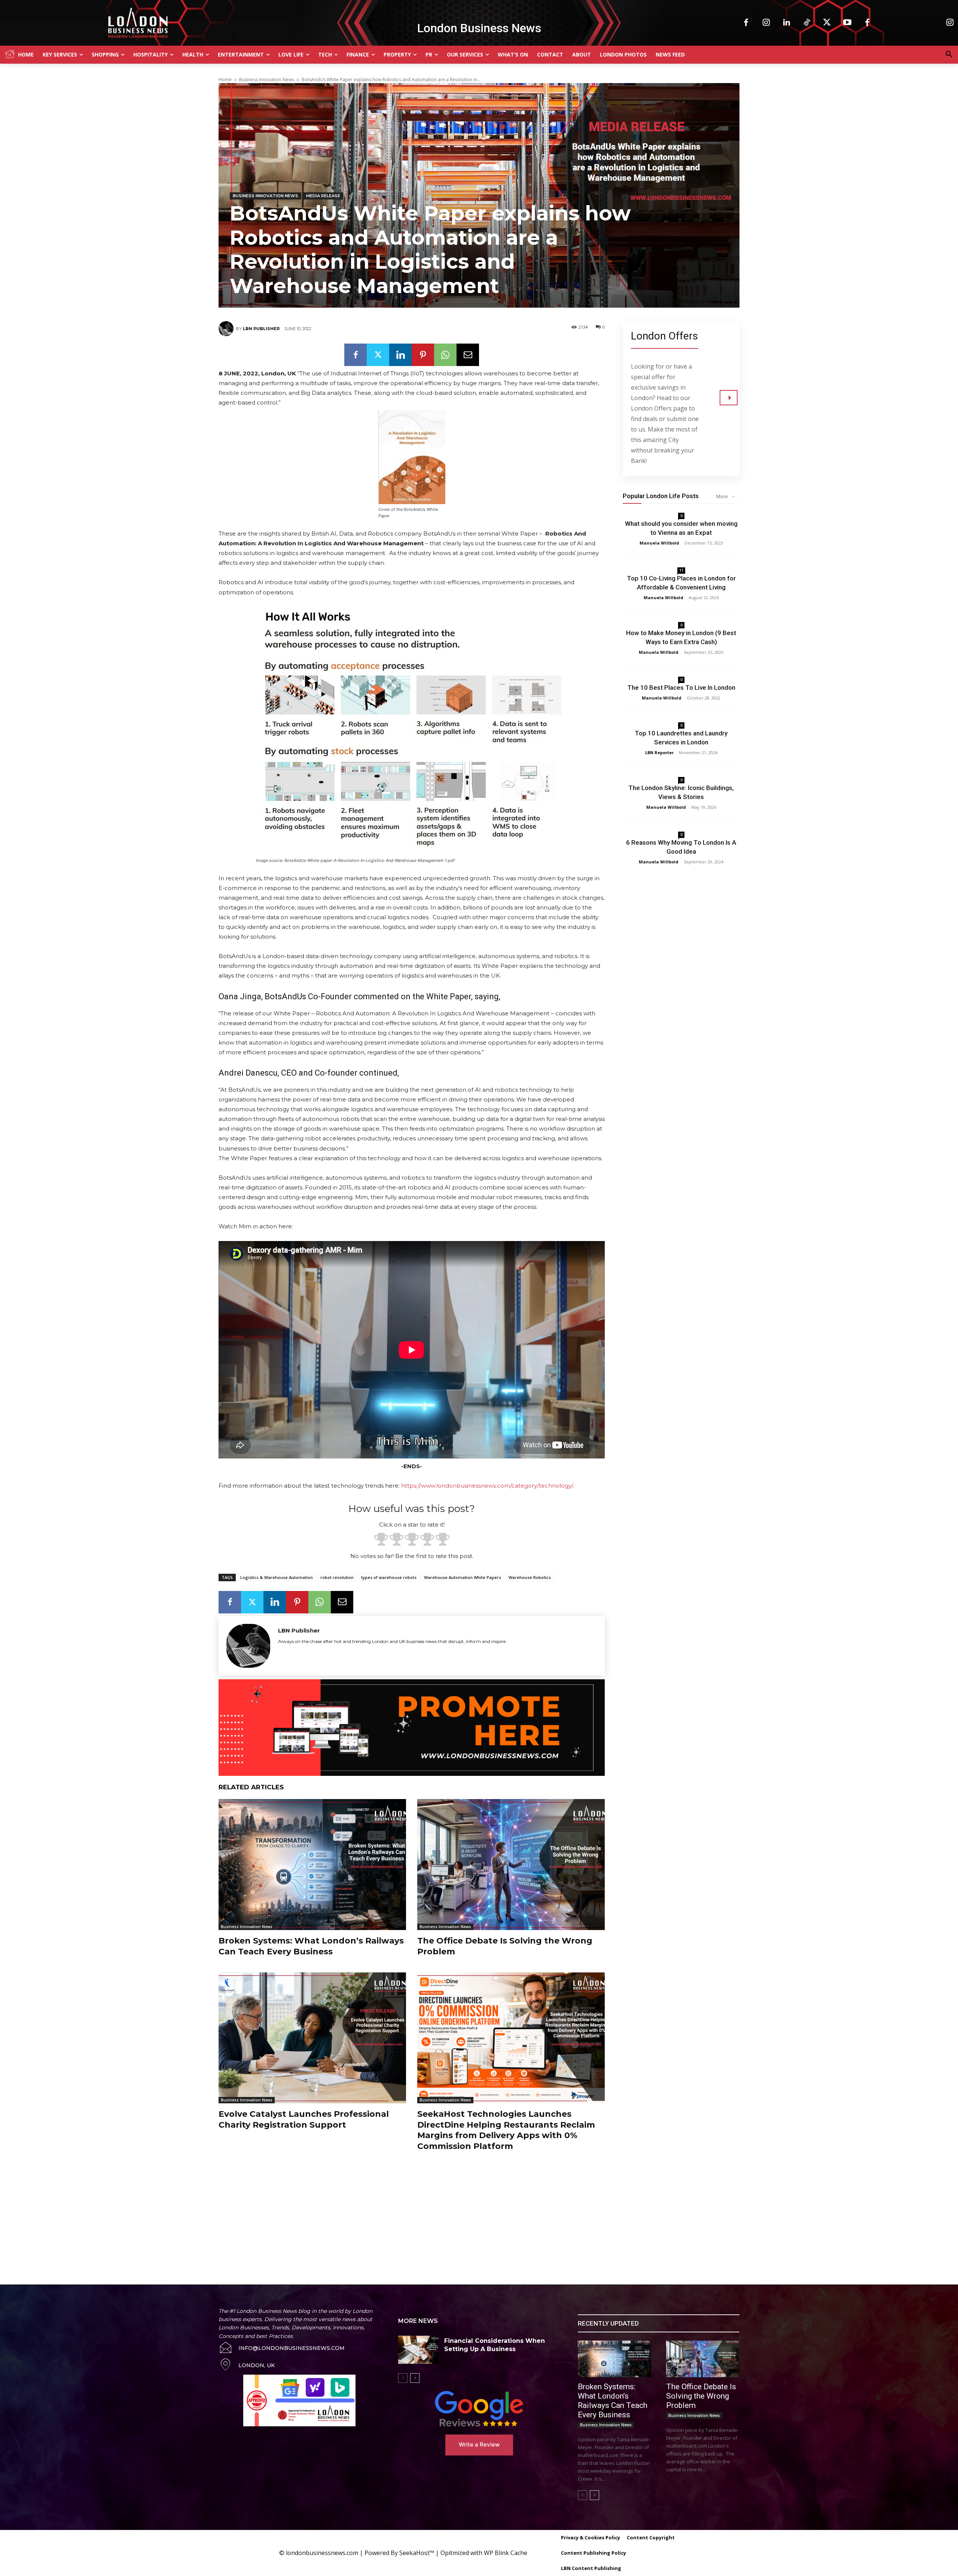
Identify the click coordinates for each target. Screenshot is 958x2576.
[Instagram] (766, 23)
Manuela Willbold (659, 543)
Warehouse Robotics (530, 1577)
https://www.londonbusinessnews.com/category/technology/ (487, 1486)
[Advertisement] (389, 2210)
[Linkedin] (787, 23)
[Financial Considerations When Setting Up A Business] (418, 2350)
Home (225, 80)
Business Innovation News (267, 80)
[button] (949, 55)
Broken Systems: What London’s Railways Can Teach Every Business (311, 1946)
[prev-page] (403, 2378)
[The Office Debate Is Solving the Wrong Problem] (511, 1865)
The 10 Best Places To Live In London (681, 688)
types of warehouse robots (389, 1577)
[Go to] (729, 398)
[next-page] (415, 2378)
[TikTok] (807, 23)
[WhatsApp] (445, 355)
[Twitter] (827, 23)
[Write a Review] (479, 2409)
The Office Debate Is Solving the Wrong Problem (701, 2396)
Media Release (323, 196)
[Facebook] (746, 23)
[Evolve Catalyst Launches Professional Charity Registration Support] (312, 2038)
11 (681, 570)
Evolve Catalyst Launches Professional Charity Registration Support (304, 2119)
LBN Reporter (659, 752)
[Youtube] (847, 23)
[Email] (468, 355)
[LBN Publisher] (227, 329)
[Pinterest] (423, 355)
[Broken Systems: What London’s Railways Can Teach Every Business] (312, 1865)
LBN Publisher (261, 329)
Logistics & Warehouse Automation (277, 1577)
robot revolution (337, 1577)
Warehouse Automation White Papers (463, 1577)
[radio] (381, 1540)
